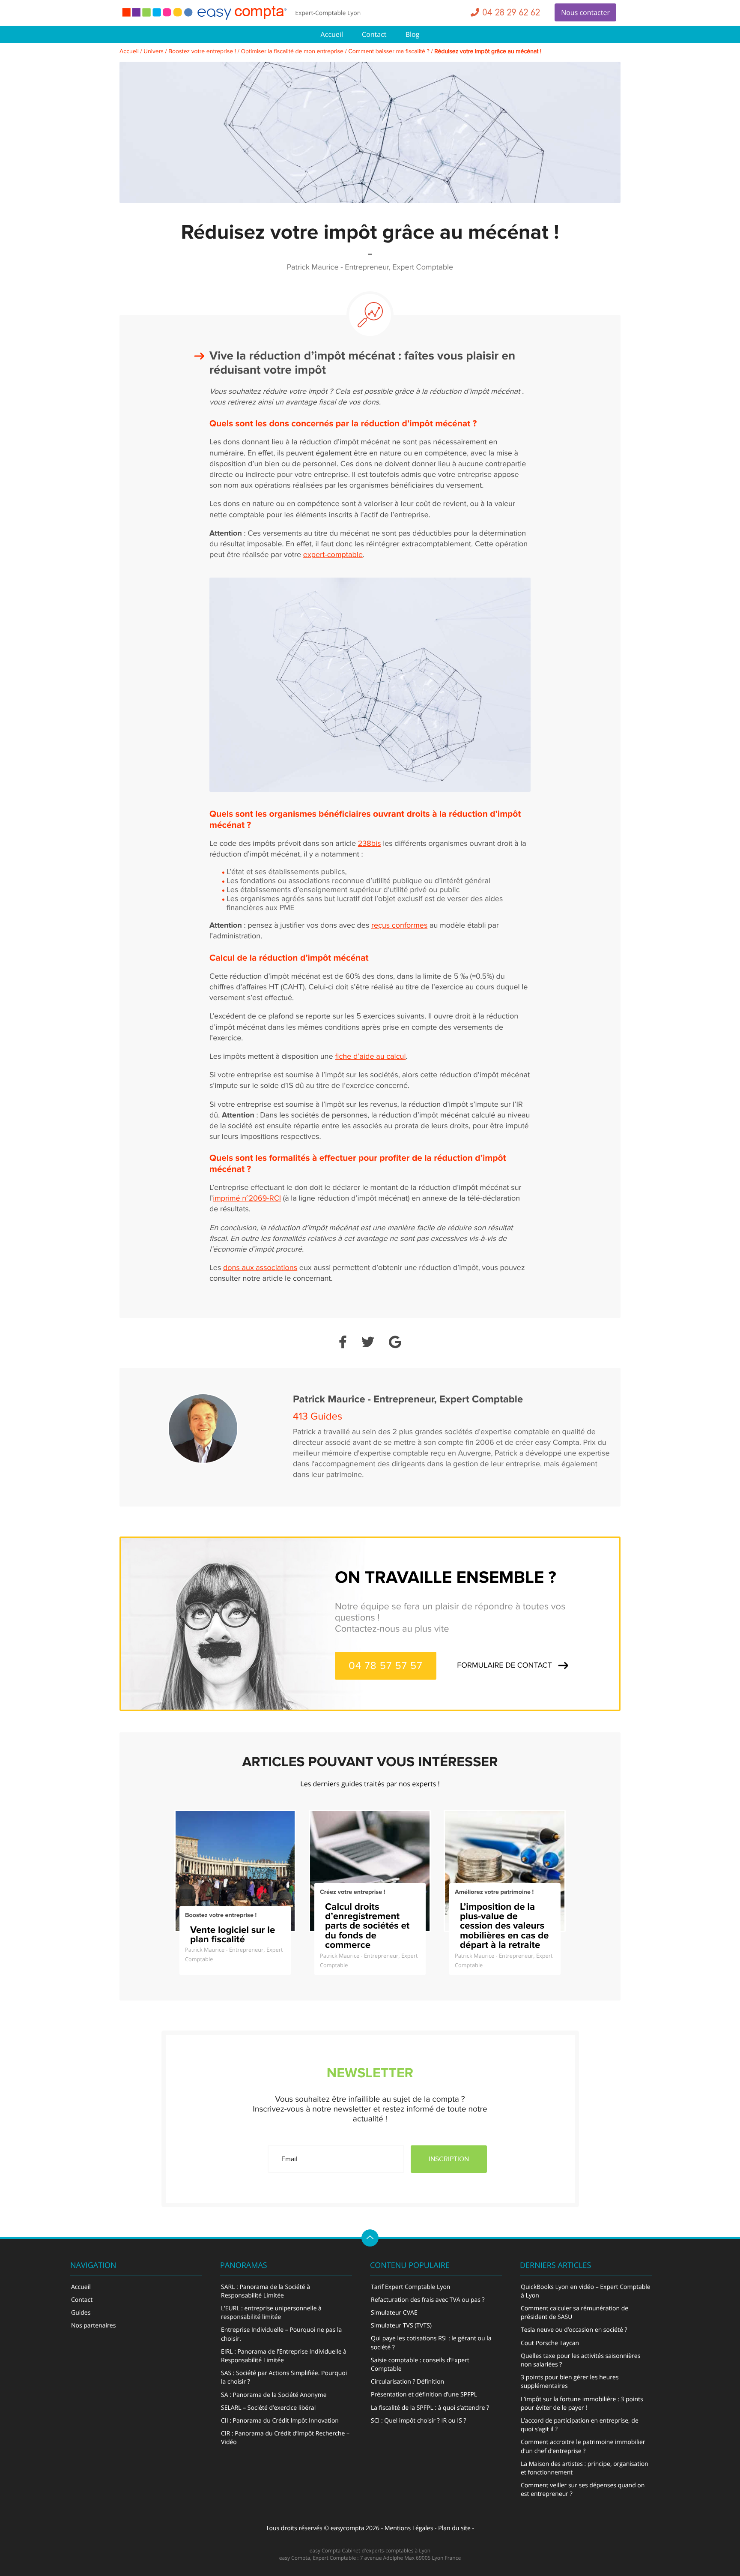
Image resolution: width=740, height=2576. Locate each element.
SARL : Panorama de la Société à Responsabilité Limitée (266, 2291)
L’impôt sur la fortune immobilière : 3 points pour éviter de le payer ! (582, 2404)
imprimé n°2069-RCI (247, 1199)
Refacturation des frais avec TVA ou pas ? (428, 2300)
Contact (374, 34)
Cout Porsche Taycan (550, 2343)
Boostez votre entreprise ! (202, 52)
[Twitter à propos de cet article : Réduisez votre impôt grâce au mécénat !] (368, 1343)
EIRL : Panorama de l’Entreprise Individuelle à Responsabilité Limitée (284, 2356)
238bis (370, 844)
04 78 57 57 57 (386, 1666)
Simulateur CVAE (394, 2313)
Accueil (332, 34)
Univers (154, 52)
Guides (81, 2313)
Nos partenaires (93, 2326)
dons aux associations (260, 1268)
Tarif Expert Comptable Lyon (410, 2287)
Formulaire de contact (504, 1666)
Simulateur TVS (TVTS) (401, 2326)
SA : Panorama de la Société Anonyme (274, 2395)
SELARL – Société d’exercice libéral (268, 2408)
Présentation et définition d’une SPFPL (424, 2395)
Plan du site (454, 2528)
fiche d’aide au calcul (370, 1057)
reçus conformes (399, 926)
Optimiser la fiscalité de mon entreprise (292, 52)
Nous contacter (585, 12)
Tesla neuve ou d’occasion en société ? (574, 2330)
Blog (413, 34)
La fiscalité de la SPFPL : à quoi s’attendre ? (430, 2408)
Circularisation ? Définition (407, 2382)
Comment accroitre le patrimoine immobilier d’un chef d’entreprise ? (583, 2446)
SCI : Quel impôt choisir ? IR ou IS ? (419, 2421)
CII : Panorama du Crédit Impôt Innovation (280, 2421)
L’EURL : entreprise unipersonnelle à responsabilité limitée (271, 2313)
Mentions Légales (409, 2528)
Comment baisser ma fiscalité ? (389, 52)
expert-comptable (333, 555)
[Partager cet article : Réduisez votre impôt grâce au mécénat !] (343, 1343)
